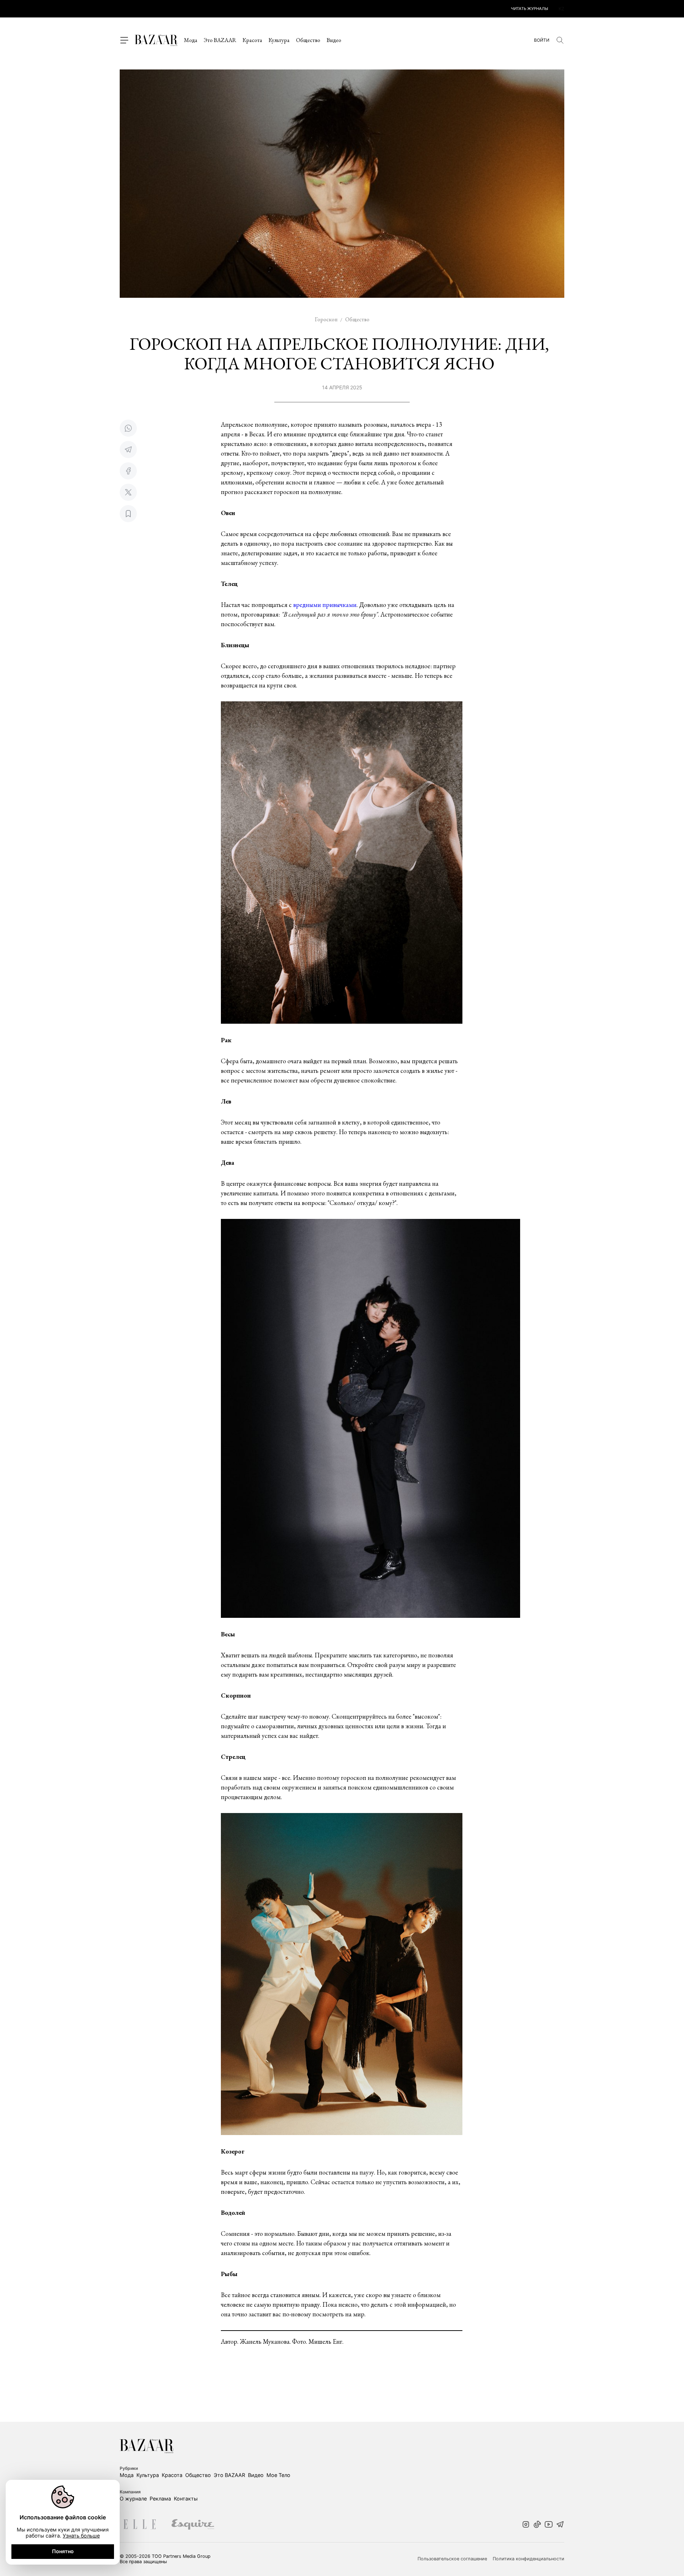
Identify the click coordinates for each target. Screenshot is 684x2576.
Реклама (160, 2499)
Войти (542, 40)
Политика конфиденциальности (528, 2559)
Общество (308, 40)
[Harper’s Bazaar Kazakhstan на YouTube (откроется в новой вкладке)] (549, 2525)
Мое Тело (278, 2475)
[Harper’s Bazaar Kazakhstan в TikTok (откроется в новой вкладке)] (537, 2525)
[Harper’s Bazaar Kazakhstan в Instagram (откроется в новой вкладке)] (526, 2525)
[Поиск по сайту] (560, 40)
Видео (334, 40)
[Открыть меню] (124, 40)
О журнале (133, 2499)
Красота (252, 40)
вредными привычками (325, 605)
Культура (279, 40)
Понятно (63, 2551)
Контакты (186, 2499)
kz (561, 9)
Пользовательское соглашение (452, 2559)
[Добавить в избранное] (128, 514)
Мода (191, 40)
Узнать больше (81, 2536)
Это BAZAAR (220, 40)
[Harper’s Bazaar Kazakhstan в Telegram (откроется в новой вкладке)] (560, 2525)
